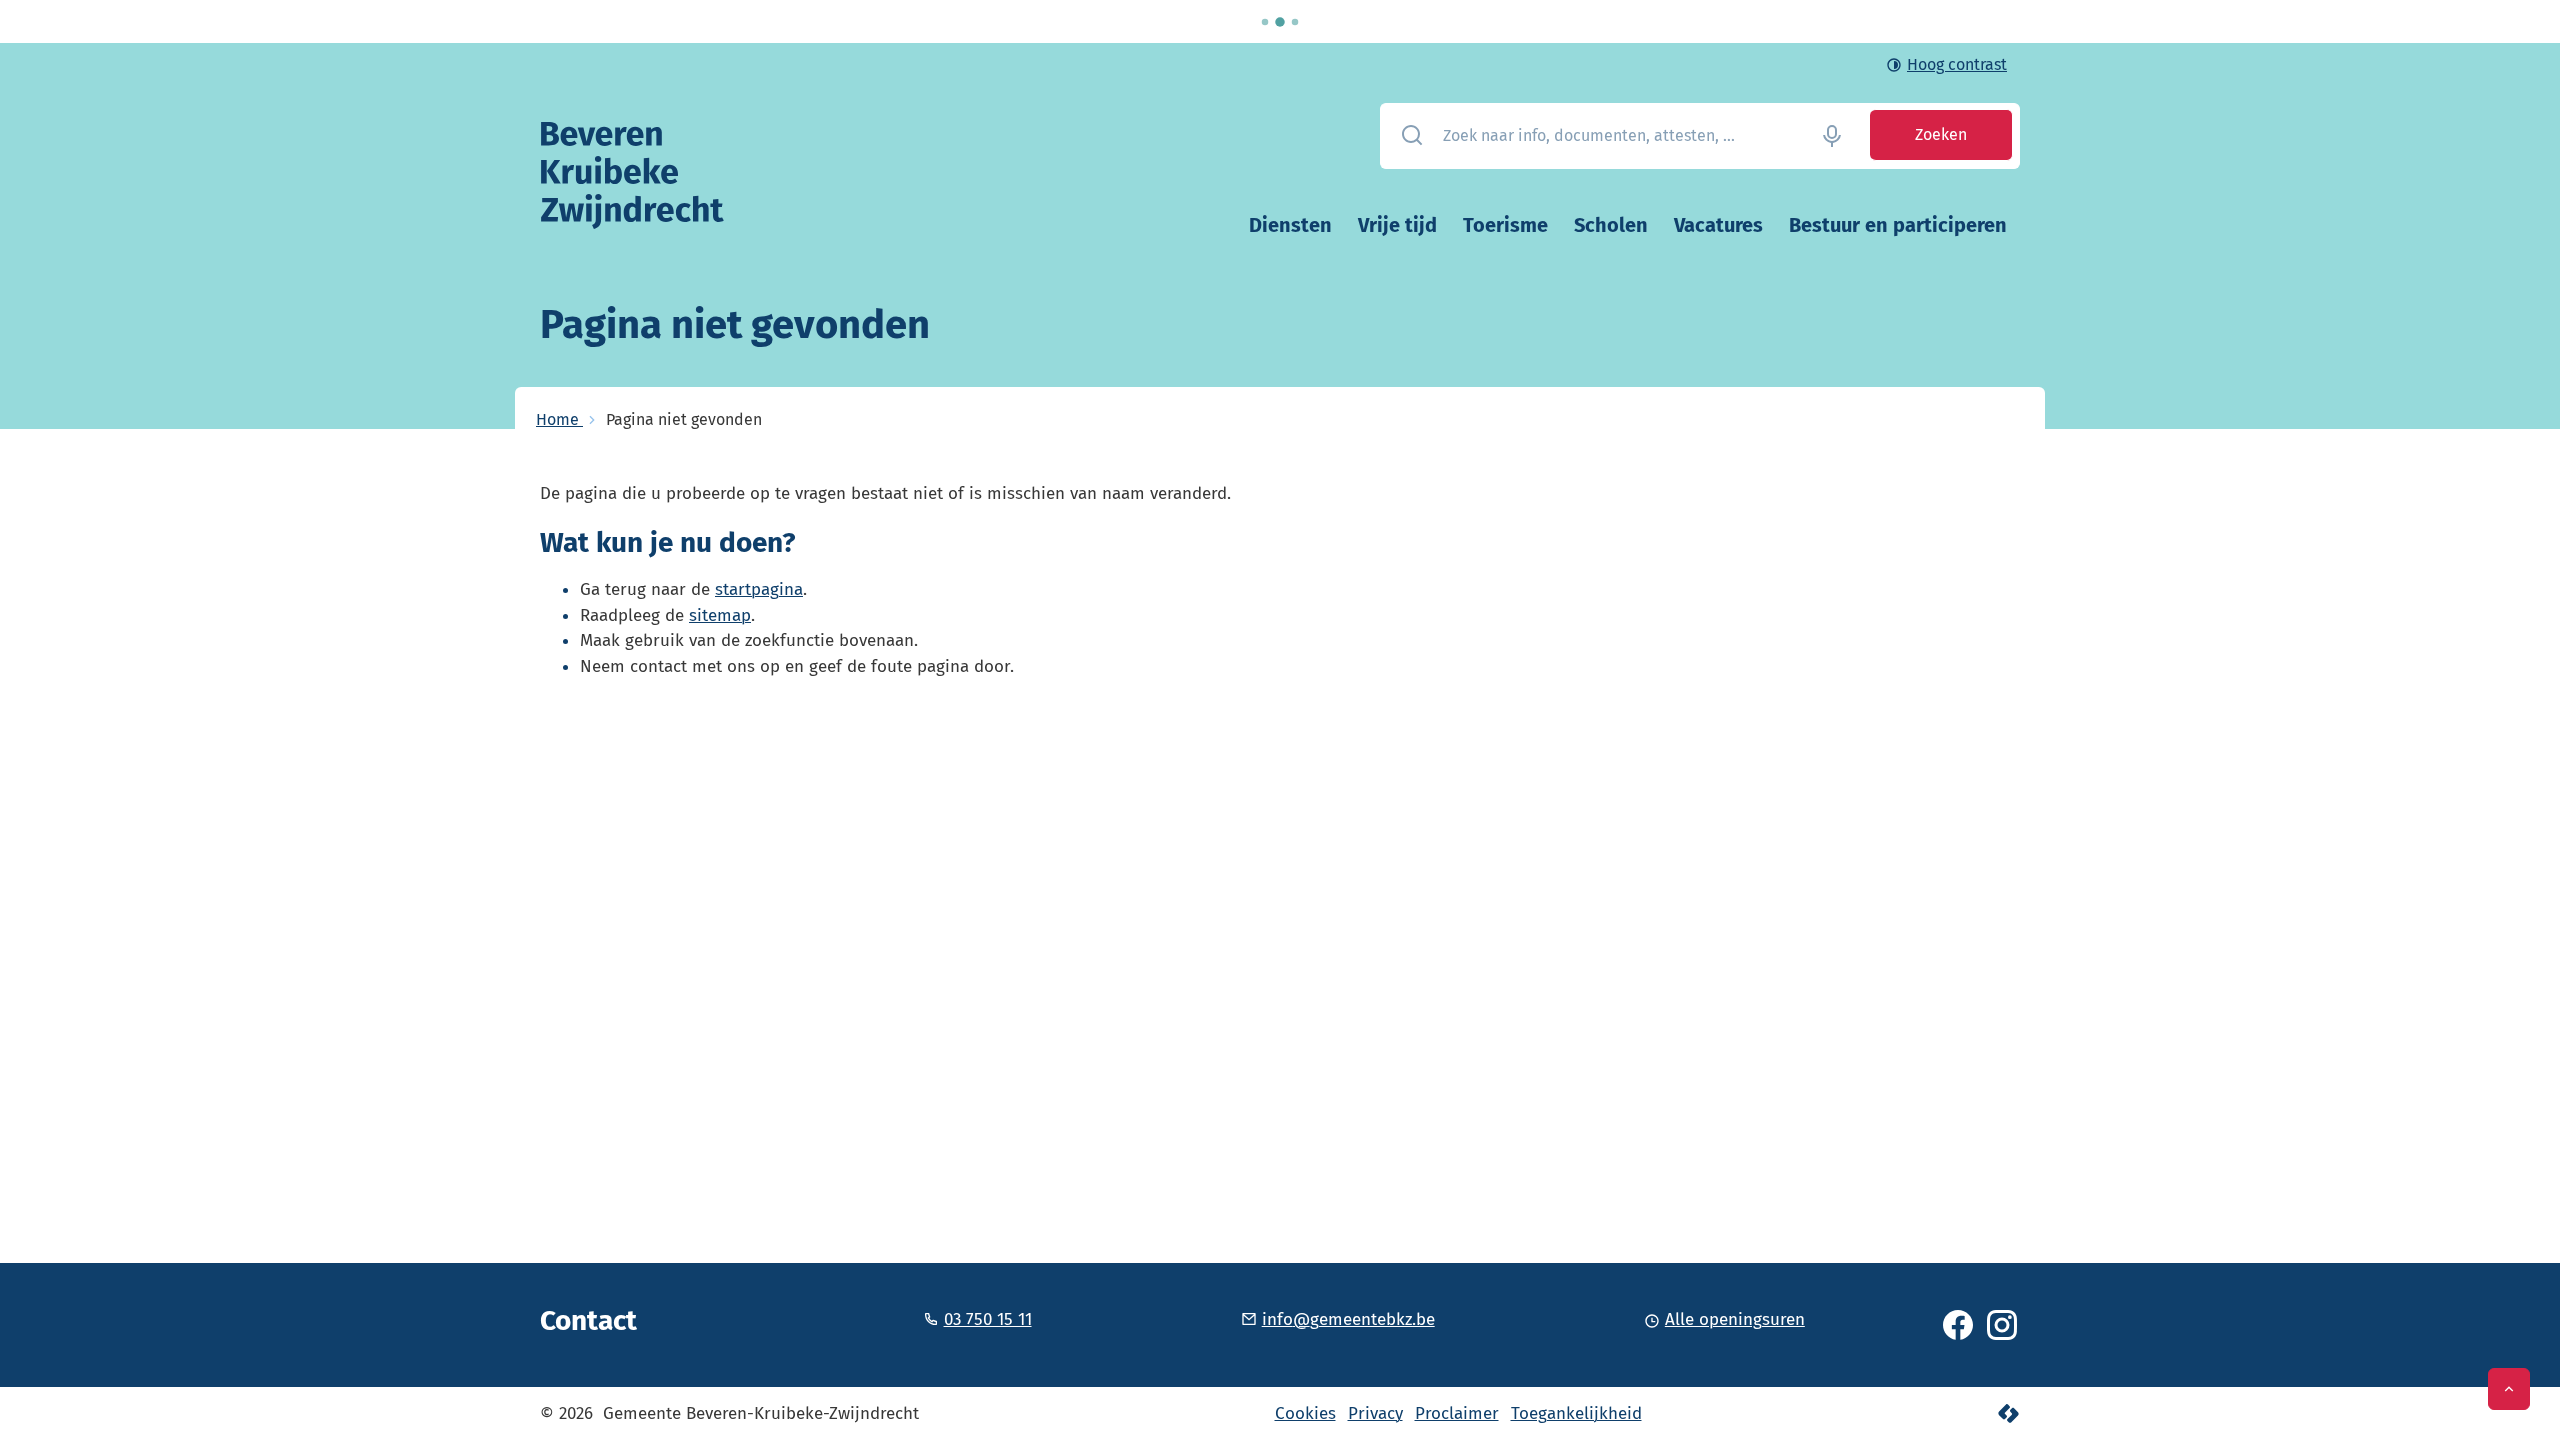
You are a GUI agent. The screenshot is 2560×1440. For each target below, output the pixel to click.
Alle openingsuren (1735, 1319)
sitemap (720, 615)
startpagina (759, 589)
